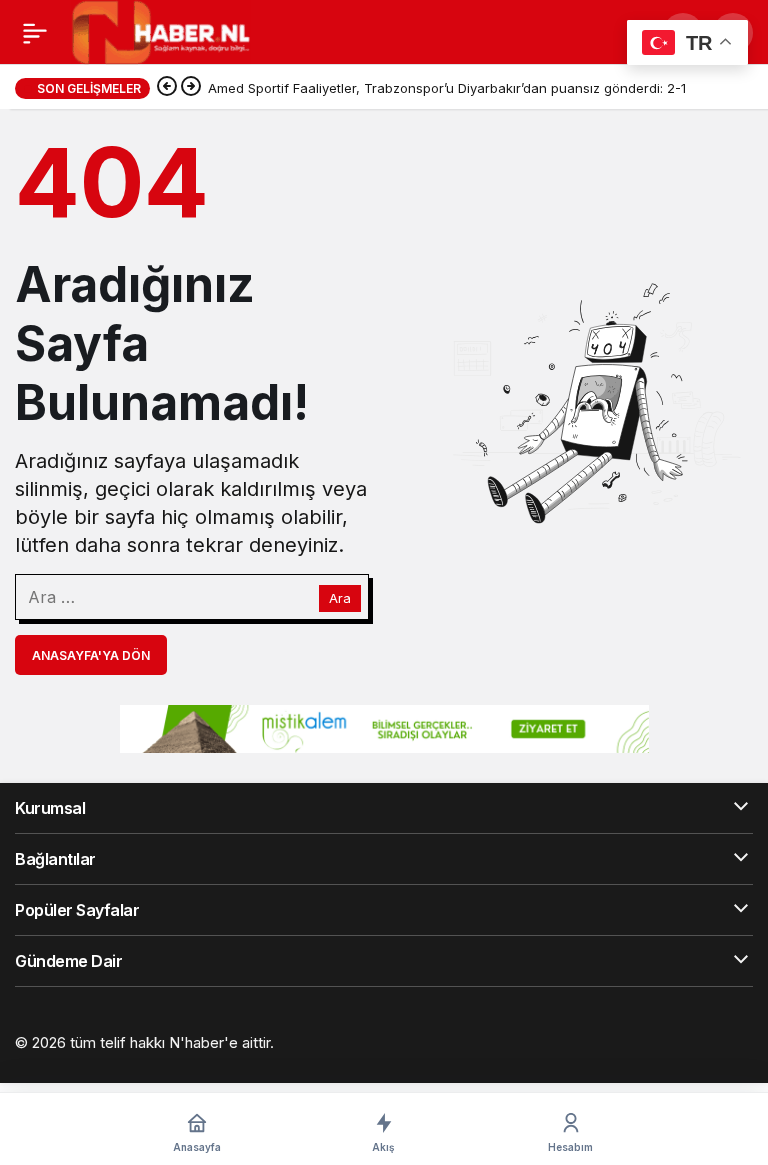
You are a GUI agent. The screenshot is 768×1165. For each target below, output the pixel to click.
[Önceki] (167, 88)
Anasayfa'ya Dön (91, 655)
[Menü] (35, 33)
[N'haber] (161, 31)
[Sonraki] (191, 88)
